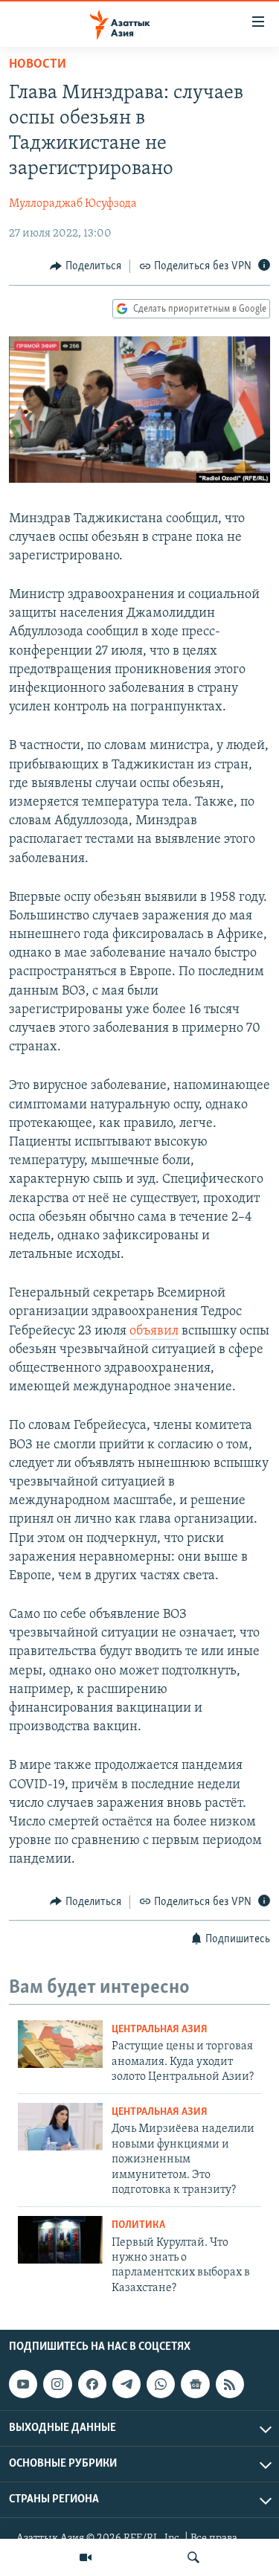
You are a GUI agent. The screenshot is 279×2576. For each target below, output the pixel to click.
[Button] (86, 266)
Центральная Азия (160, 2030)
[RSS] (230, 2384)
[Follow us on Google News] (195, 2384)
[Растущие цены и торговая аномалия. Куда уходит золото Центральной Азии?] (60, 2044)
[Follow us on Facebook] (92, 2384)
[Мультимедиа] (86, 2557)
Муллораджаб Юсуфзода (73, 204)
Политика (138, 2225)
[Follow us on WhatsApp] (161, 2384)
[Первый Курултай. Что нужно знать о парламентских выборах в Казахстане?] (60, 2240)
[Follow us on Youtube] (23, 2384)
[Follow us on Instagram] (57, 2384)
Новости (38, 65)
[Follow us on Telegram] (126, 2384)
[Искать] (193, 2557)
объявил (154, 1332)
